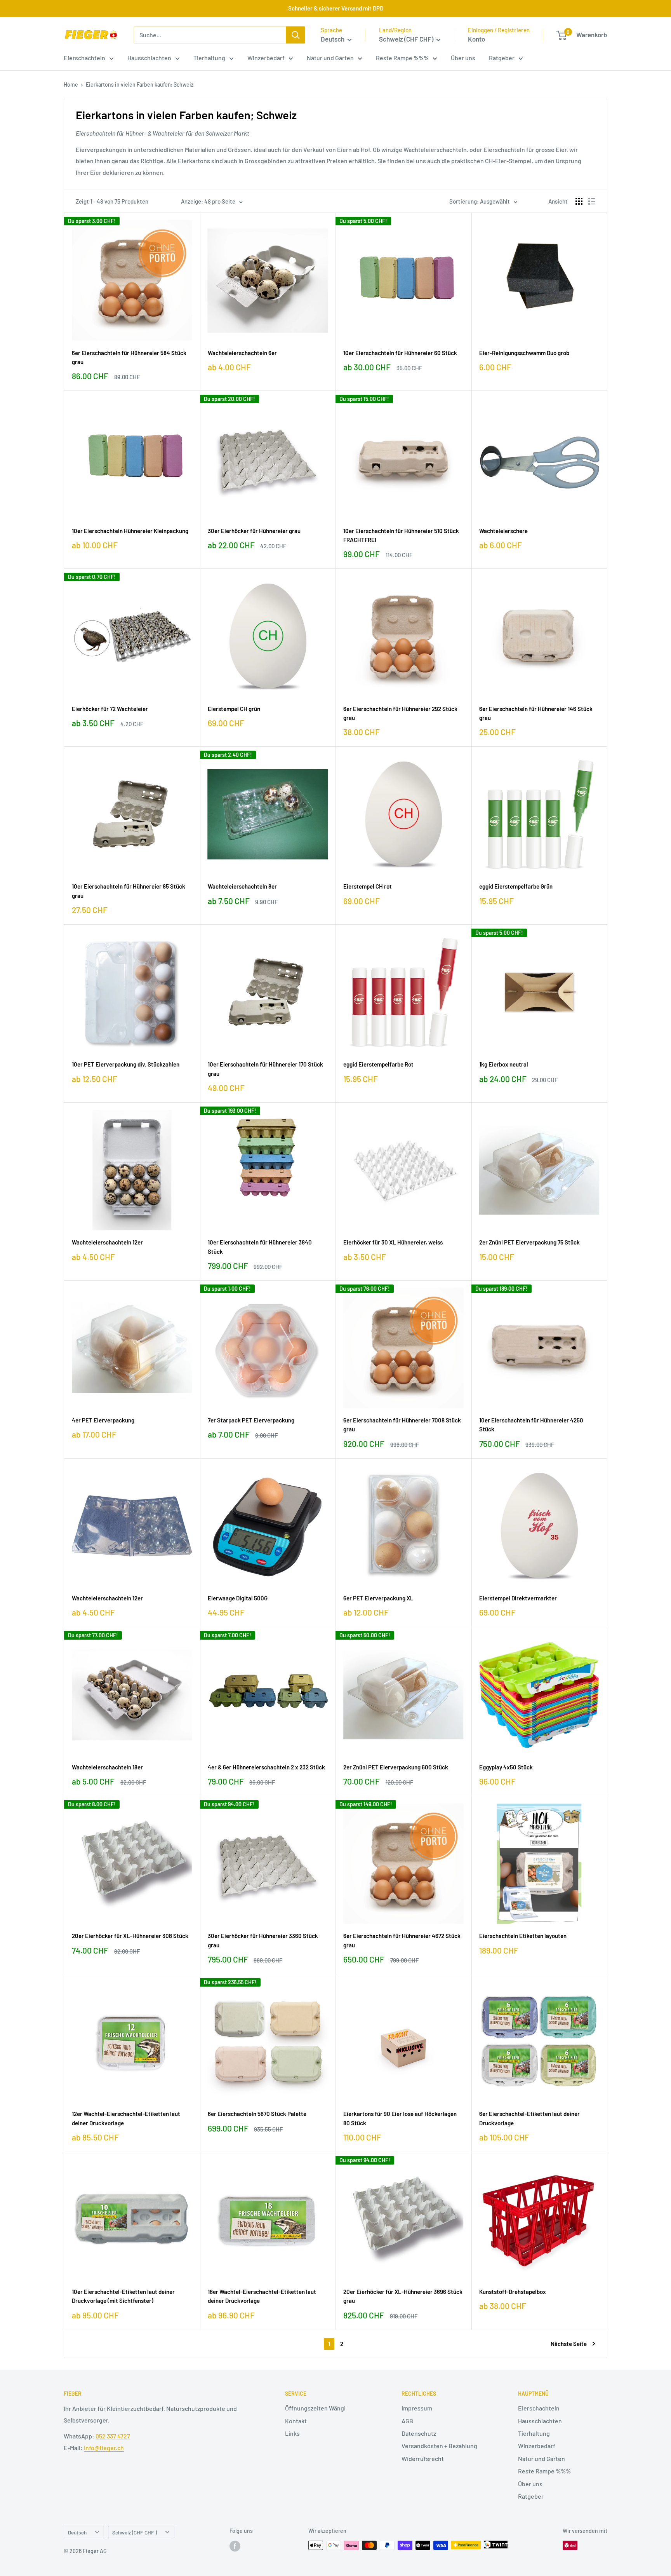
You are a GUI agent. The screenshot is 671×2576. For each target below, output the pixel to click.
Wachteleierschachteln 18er (107, 1767)
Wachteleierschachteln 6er (242, 353)
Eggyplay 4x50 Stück (506, 1767)
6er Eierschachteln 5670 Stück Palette (257, 2114)
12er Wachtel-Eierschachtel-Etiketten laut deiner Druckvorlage (126, 2118)
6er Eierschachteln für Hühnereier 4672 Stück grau (402, 1940)
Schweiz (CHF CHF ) (135, 2532)
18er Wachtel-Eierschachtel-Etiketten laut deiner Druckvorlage (262, 2296)
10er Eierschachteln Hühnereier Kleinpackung (130, 531)
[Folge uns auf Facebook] (235, 2546)
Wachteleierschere (503, 531)
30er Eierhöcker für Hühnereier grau (254, 531)
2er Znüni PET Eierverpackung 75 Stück (529, 1242)
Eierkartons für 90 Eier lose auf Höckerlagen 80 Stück (400, 2118)
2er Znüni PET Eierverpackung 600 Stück (396, 1767)
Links (292, 2433)
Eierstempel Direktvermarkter (518, 1598)
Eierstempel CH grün (234, 709)
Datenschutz (419, 2433)
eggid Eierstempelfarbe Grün (516, 886)
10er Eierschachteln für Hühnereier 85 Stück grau (129, 891)
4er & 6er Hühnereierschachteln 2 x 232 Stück (266, 1767)
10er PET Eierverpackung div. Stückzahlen (126, 1064)
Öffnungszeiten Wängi (315, 2408)
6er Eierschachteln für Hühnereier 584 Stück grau (129, 357)
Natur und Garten (330, 58)
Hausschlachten (149, 58)
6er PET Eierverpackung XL (378, 1598)
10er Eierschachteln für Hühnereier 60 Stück (400, 353)
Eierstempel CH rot (368, 886)
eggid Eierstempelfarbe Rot (378, 1064)
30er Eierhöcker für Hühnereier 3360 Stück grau (263, 1940)
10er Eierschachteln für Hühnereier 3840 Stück (260, 1247)
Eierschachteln (84, 58)
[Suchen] (296, 35)
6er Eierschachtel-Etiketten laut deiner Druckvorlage (529, 2118)
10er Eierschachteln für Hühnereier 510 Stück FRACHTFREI (401, 535)
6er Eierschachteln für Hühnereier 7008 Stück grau (402, 1425)
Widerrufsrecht (423, 2458)
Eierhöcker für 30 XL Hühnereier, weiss (393, 1242)
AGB (407, 2421)
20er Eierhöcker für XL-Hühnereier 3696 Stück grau (403, 2296)
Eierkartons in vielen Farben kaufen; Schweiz (140, 85)
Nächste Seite (569, 2344)
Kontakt (296, 2421)
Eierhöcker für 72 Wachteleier (110, 709)
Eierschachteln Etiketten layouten (523, 1936)
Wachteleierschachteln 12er (107, 1242)
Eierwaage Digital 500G (238, 1598)
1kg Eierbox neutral (504, 1064)
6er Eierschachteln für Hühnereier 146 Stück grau (536, 713)
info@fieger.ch (104, 2448)
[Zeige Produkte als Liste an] (592, 201)
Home (71, 85)
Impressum (417, 2408)
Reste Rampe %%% (402, 58)
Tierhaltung (209, 58)
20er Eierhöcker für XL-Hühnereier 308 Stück (130, 1936)
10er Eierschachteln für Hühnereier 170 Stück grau (265, 1069)
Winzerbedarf (266, 58)
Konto (476, 39)
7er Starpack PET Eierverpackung (251, 1420)
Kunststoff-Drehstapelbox (513, 2292)
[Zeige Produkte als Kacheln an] (579, 201)
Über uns (463, 58)
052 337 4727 (113, 2436)
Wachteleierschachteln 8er (242, 886)
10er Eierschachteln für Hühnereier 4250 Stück (531, 1425)
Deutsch (77, 2532)
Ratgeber (502, 58)
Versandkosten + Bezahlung (439, 2446)
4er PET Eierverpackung (103, 1420)
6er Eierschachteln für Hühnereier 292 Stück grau (400, 713)
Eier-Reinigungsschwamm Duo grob (524, 353)
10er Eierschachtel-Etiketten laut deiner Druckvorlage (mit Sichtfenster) (123, 2296)
